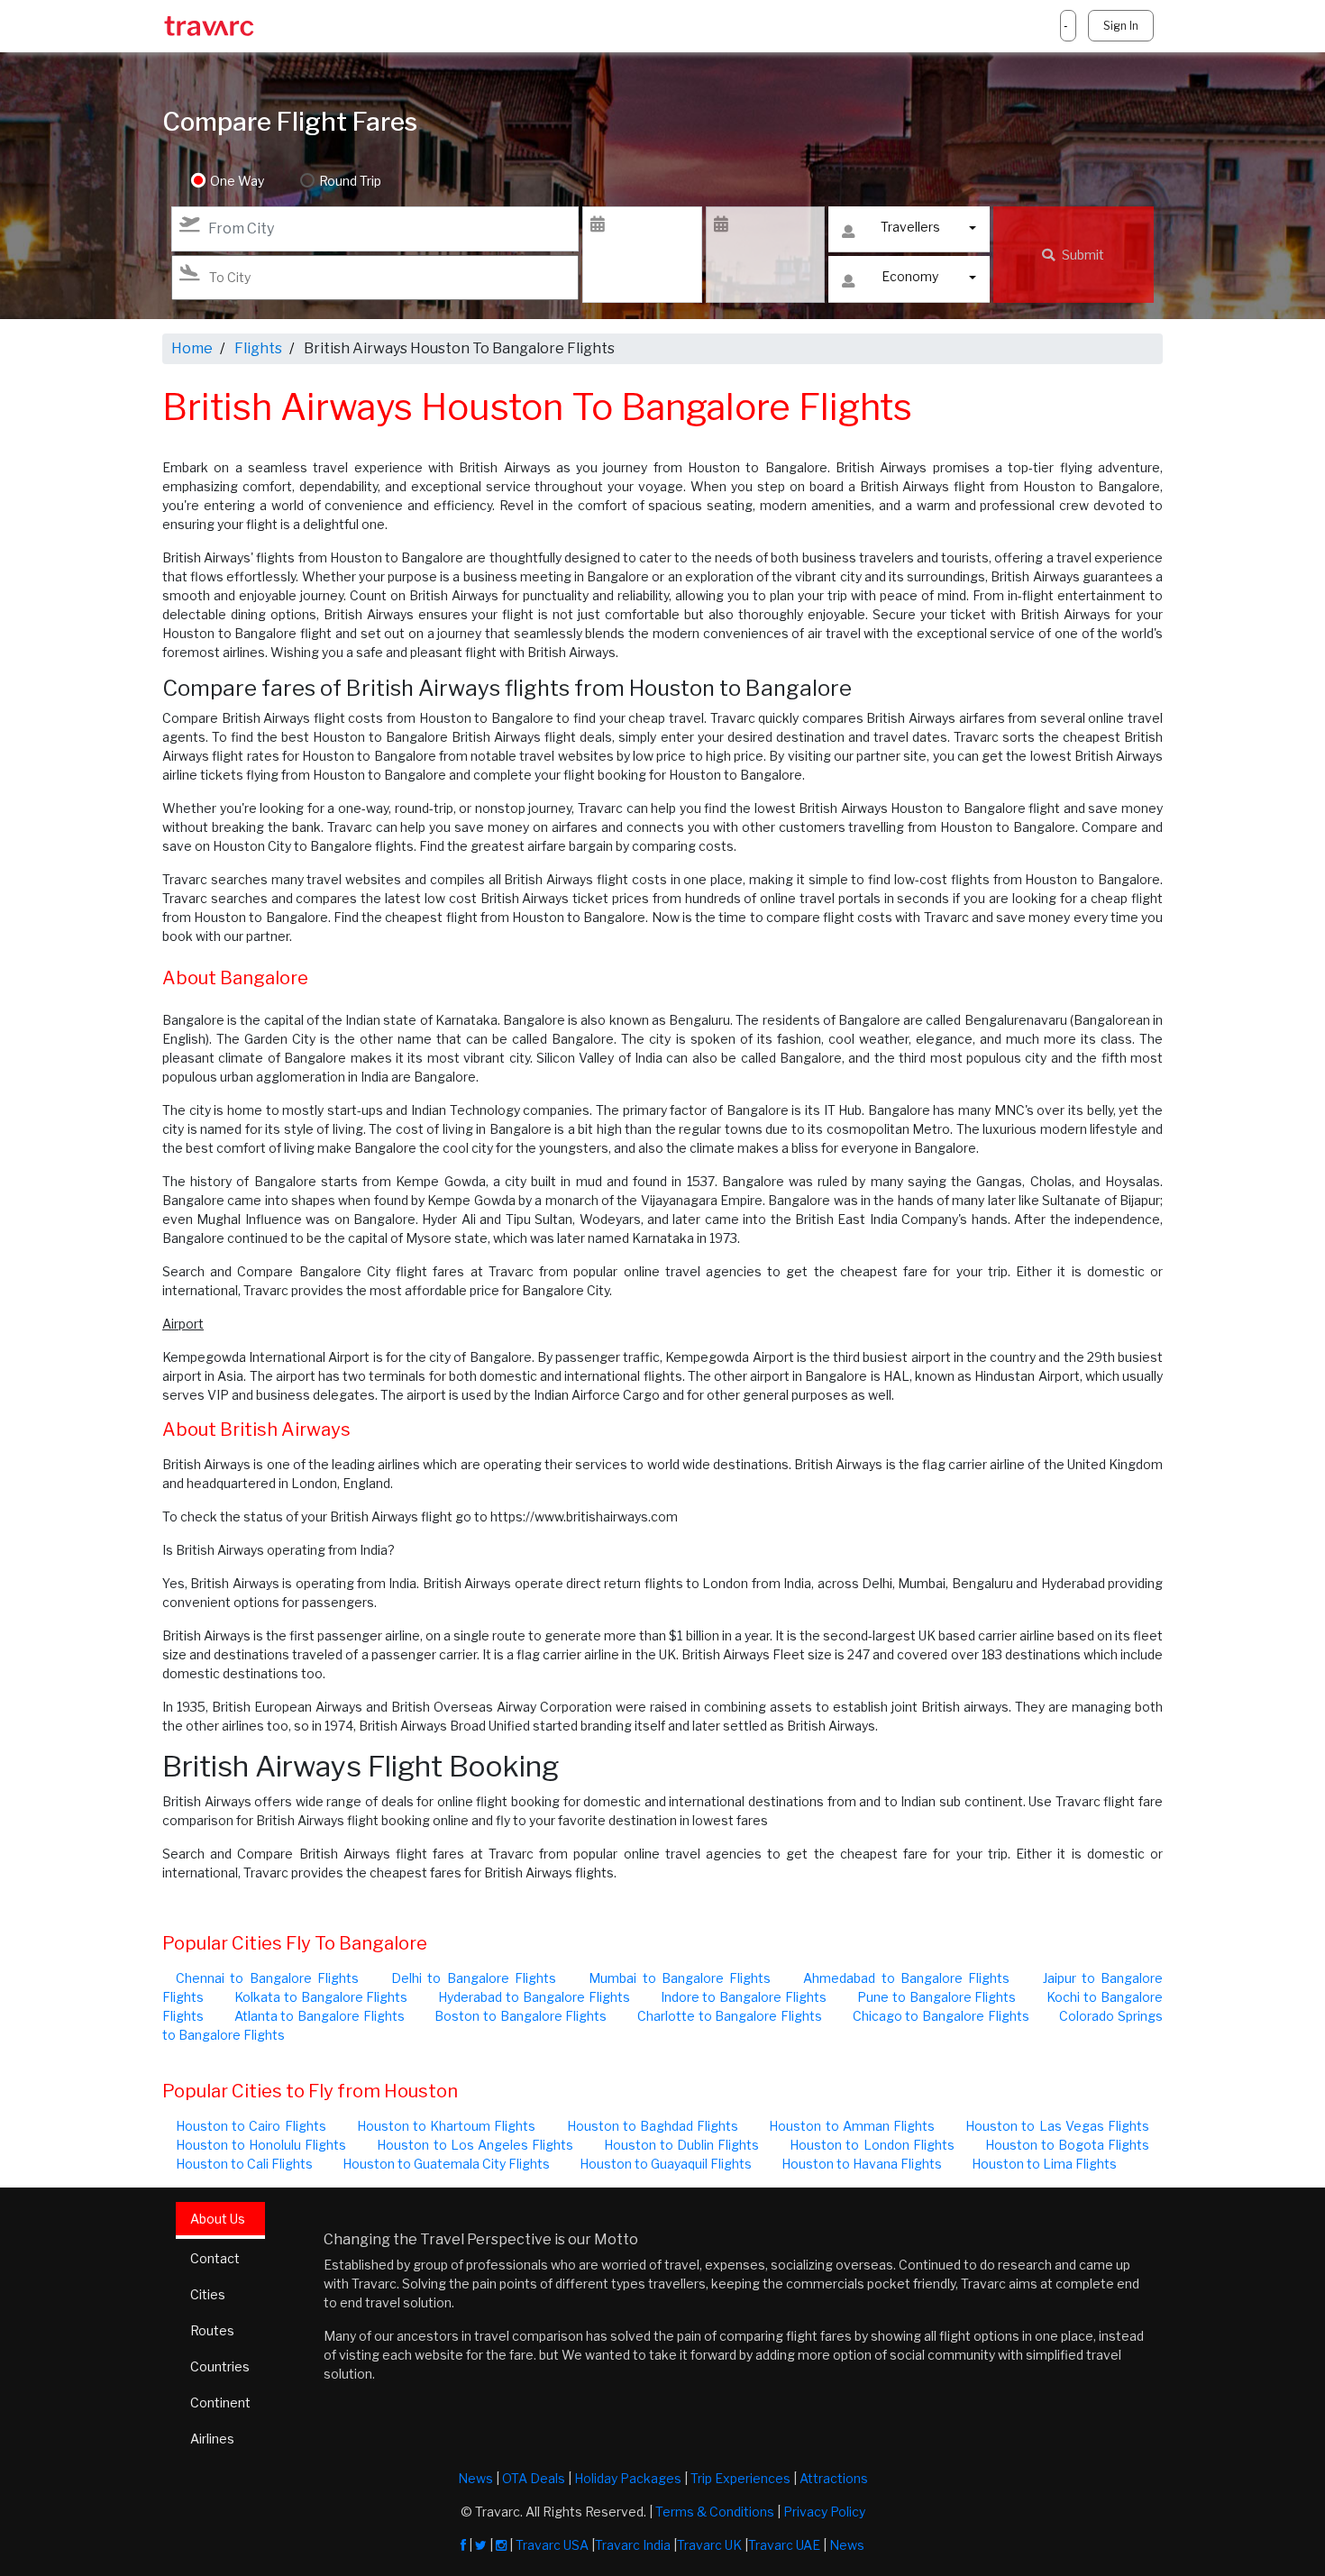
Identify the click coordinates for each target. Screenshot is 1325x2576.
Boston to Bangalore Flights (521, 2016)
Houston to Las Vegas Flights (1057, 2126)
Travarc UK (709, 2545)
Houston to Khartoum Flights (447, 2126)
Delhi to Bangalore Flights (474, 1978)
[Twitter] (481, 2545)
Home (192, 348)
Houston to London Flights (872, 2145)
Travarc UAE (784, 2545)
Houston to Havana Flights (862, 2164)
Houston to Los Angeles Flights (475, 2145)
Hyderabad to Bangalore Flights (534, 1997)
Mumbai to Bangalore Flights (680, 1978)
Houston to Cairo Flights (251, 2126)
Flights (258, 348)
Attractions (834, 2478)
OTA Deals (534, 2478)
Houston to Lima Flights (1044, 2164)
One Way (237, 181)
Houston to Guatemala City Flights (446, 2164)
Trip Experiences (740, 2478)
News (475, 2478)
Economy (910, 276)
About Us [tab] (218, 2219)
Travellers (910, 227)
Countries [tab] (220, 2366)
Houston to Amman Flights (852, 2126)
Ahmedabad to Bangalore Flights (906, 1978)
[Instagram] (501, 2545)
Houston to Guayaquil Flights (666, 2164)
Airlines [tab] (212, 2439)
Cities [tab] (208, 2294)
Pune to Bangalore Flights (937, 1997)
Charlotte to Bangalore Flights (730, 2016)
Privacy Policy (824, 2512)
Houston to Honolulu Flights (261, 2145)
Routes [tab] (212, 2330)
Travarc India (633, 2545)
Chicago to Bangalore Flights (941, 2016)
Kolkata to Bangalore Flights (321, 1997)
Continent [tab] (220, 2402)
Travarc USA (552, 2545)
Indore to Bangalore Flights (744, 1997)
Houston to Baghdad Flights (653, 2126)
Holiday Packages (628, 2478)
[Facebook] (463, 2545)
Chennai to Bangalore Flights (267, 1978)
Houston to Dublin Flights (681, 2145)
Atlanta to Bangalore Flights (320, 2016)
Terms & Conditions (715, 2512)
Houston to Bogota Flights (1067, 2145)
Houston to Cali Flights (244, 2164)
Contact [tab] (215, 2258)
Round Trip (350, 181)
